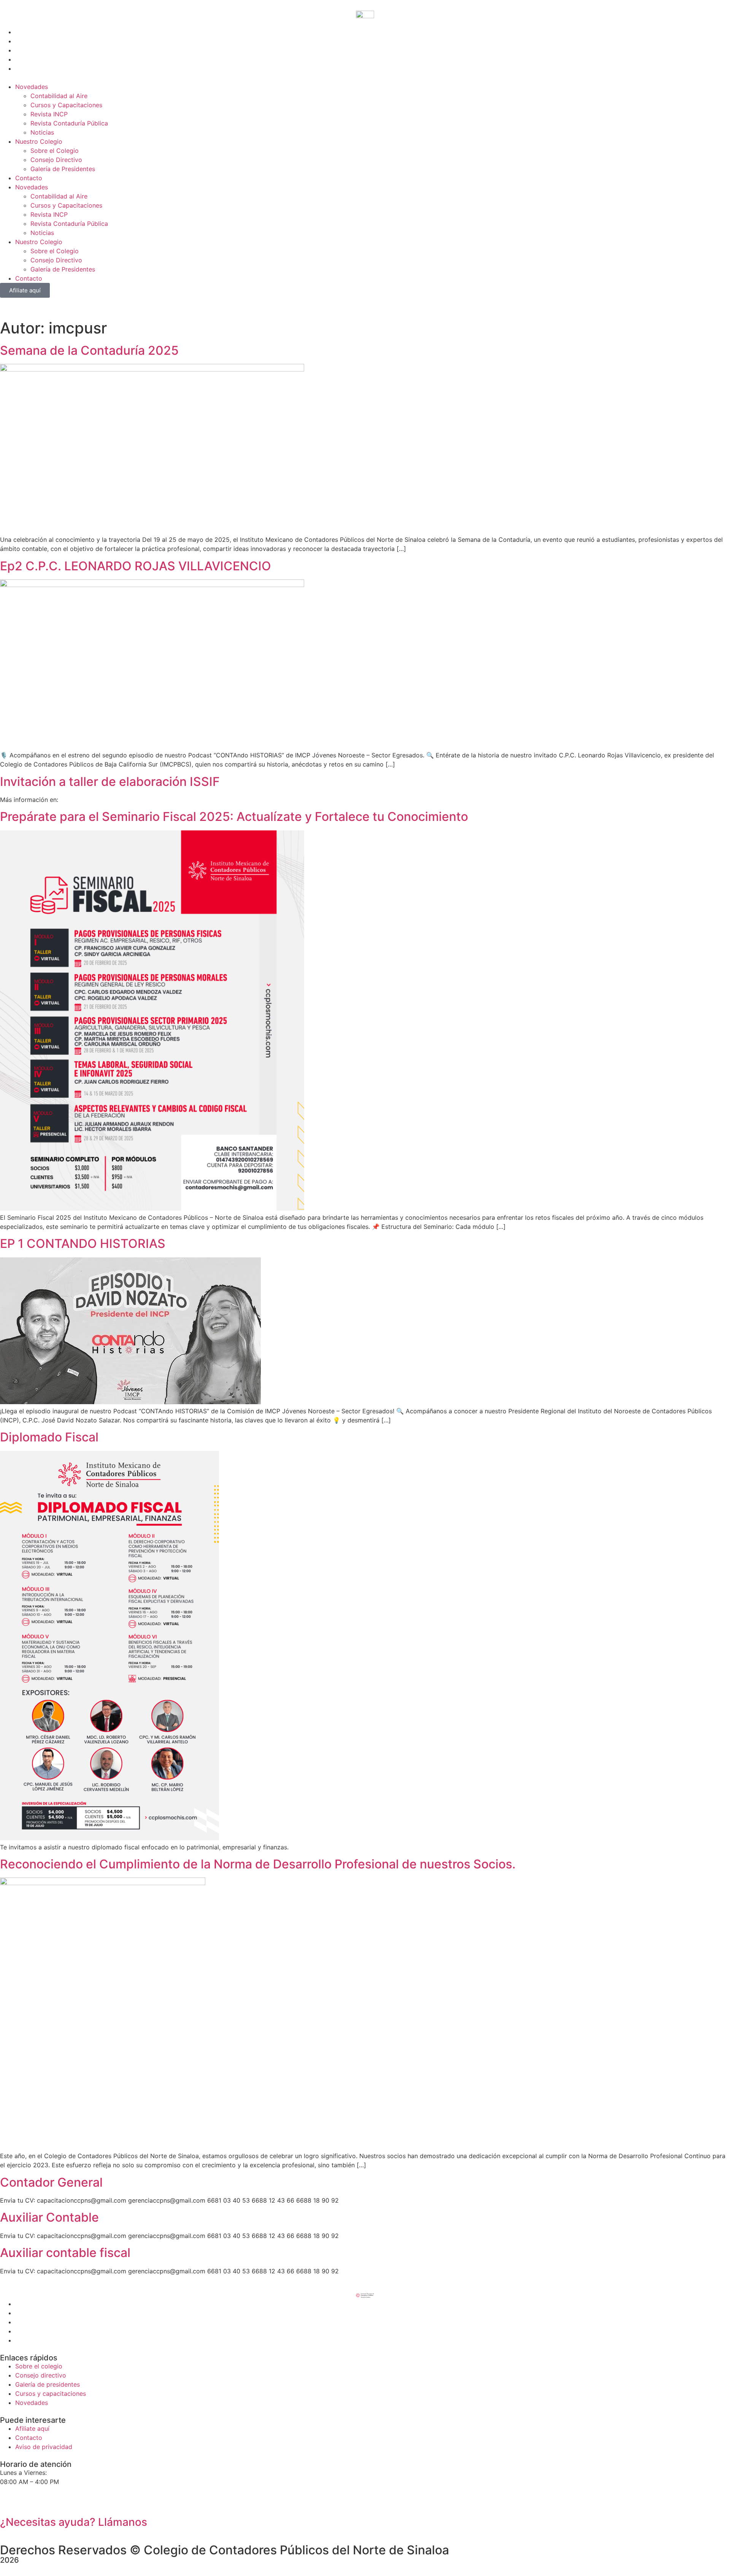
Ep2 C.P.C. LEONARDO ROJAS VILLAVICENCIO (136, 566)
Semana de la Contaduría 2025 (89, 350)
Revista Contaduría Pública (69, 123)
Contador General (51, 2182)
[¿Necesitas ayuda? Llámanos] (10, 2501)
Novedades (32, 87)
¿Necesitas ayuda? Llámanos (74, 2522)
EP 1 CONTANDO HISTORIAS (83, 1244)
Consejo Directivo (56, 160)
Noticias (42, 132)
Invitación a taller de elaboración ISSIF (110, 782)
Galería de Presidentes (63, 169)
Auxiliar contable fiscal (65, 2253)
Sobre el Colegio (55, 151)
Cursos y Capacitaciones (66, 105)
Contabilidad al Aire (59, 96)
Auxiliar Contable (49, 2217)
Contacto (29, 178)
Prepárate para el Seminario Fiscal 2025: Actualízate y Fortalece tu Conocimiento (234, 817)
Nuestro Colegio (39, 141)
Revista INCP (49, 114)
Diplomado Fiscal (49, 1437)
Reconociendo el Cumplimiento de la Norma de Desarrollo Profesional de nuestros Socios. (258, 1864)
